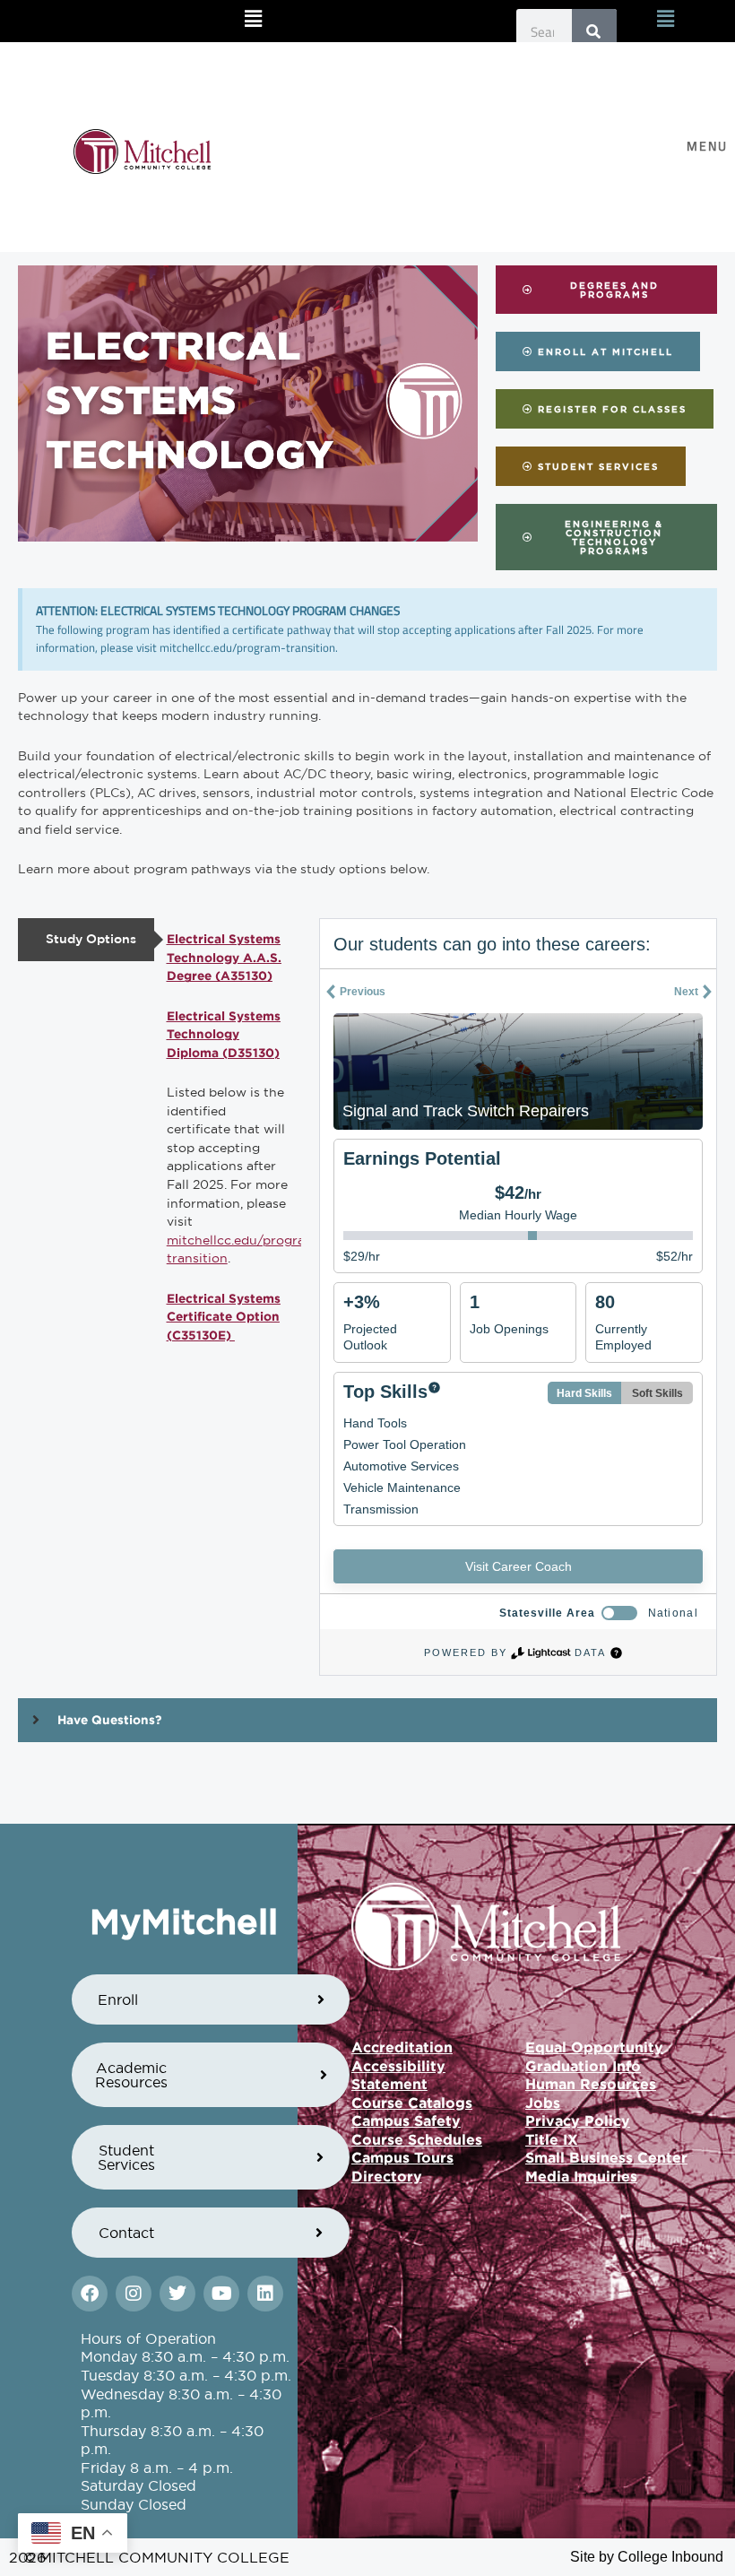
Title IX (552, 2139)
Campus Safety (406, 2121)
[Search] (594, 31)
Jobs (543, 2103)
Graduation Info (583, 2066)
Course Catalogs (412, 2103)
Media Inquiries (581, 2176)
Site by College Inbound (647, 2557)
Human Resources (591, 2084)
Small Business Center (606, 2157)
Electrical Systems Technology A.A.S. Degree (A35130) (224, 957)
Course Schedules (417, 2139)
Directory (387, 2176)
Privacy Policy (578, 2121)
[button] (254, 19)
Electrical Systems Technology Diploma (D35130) (224, 1034)
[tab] (86, 940)
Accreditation (402, 2047)
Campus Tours (402, 2157)
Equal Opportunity (594, 2047)
